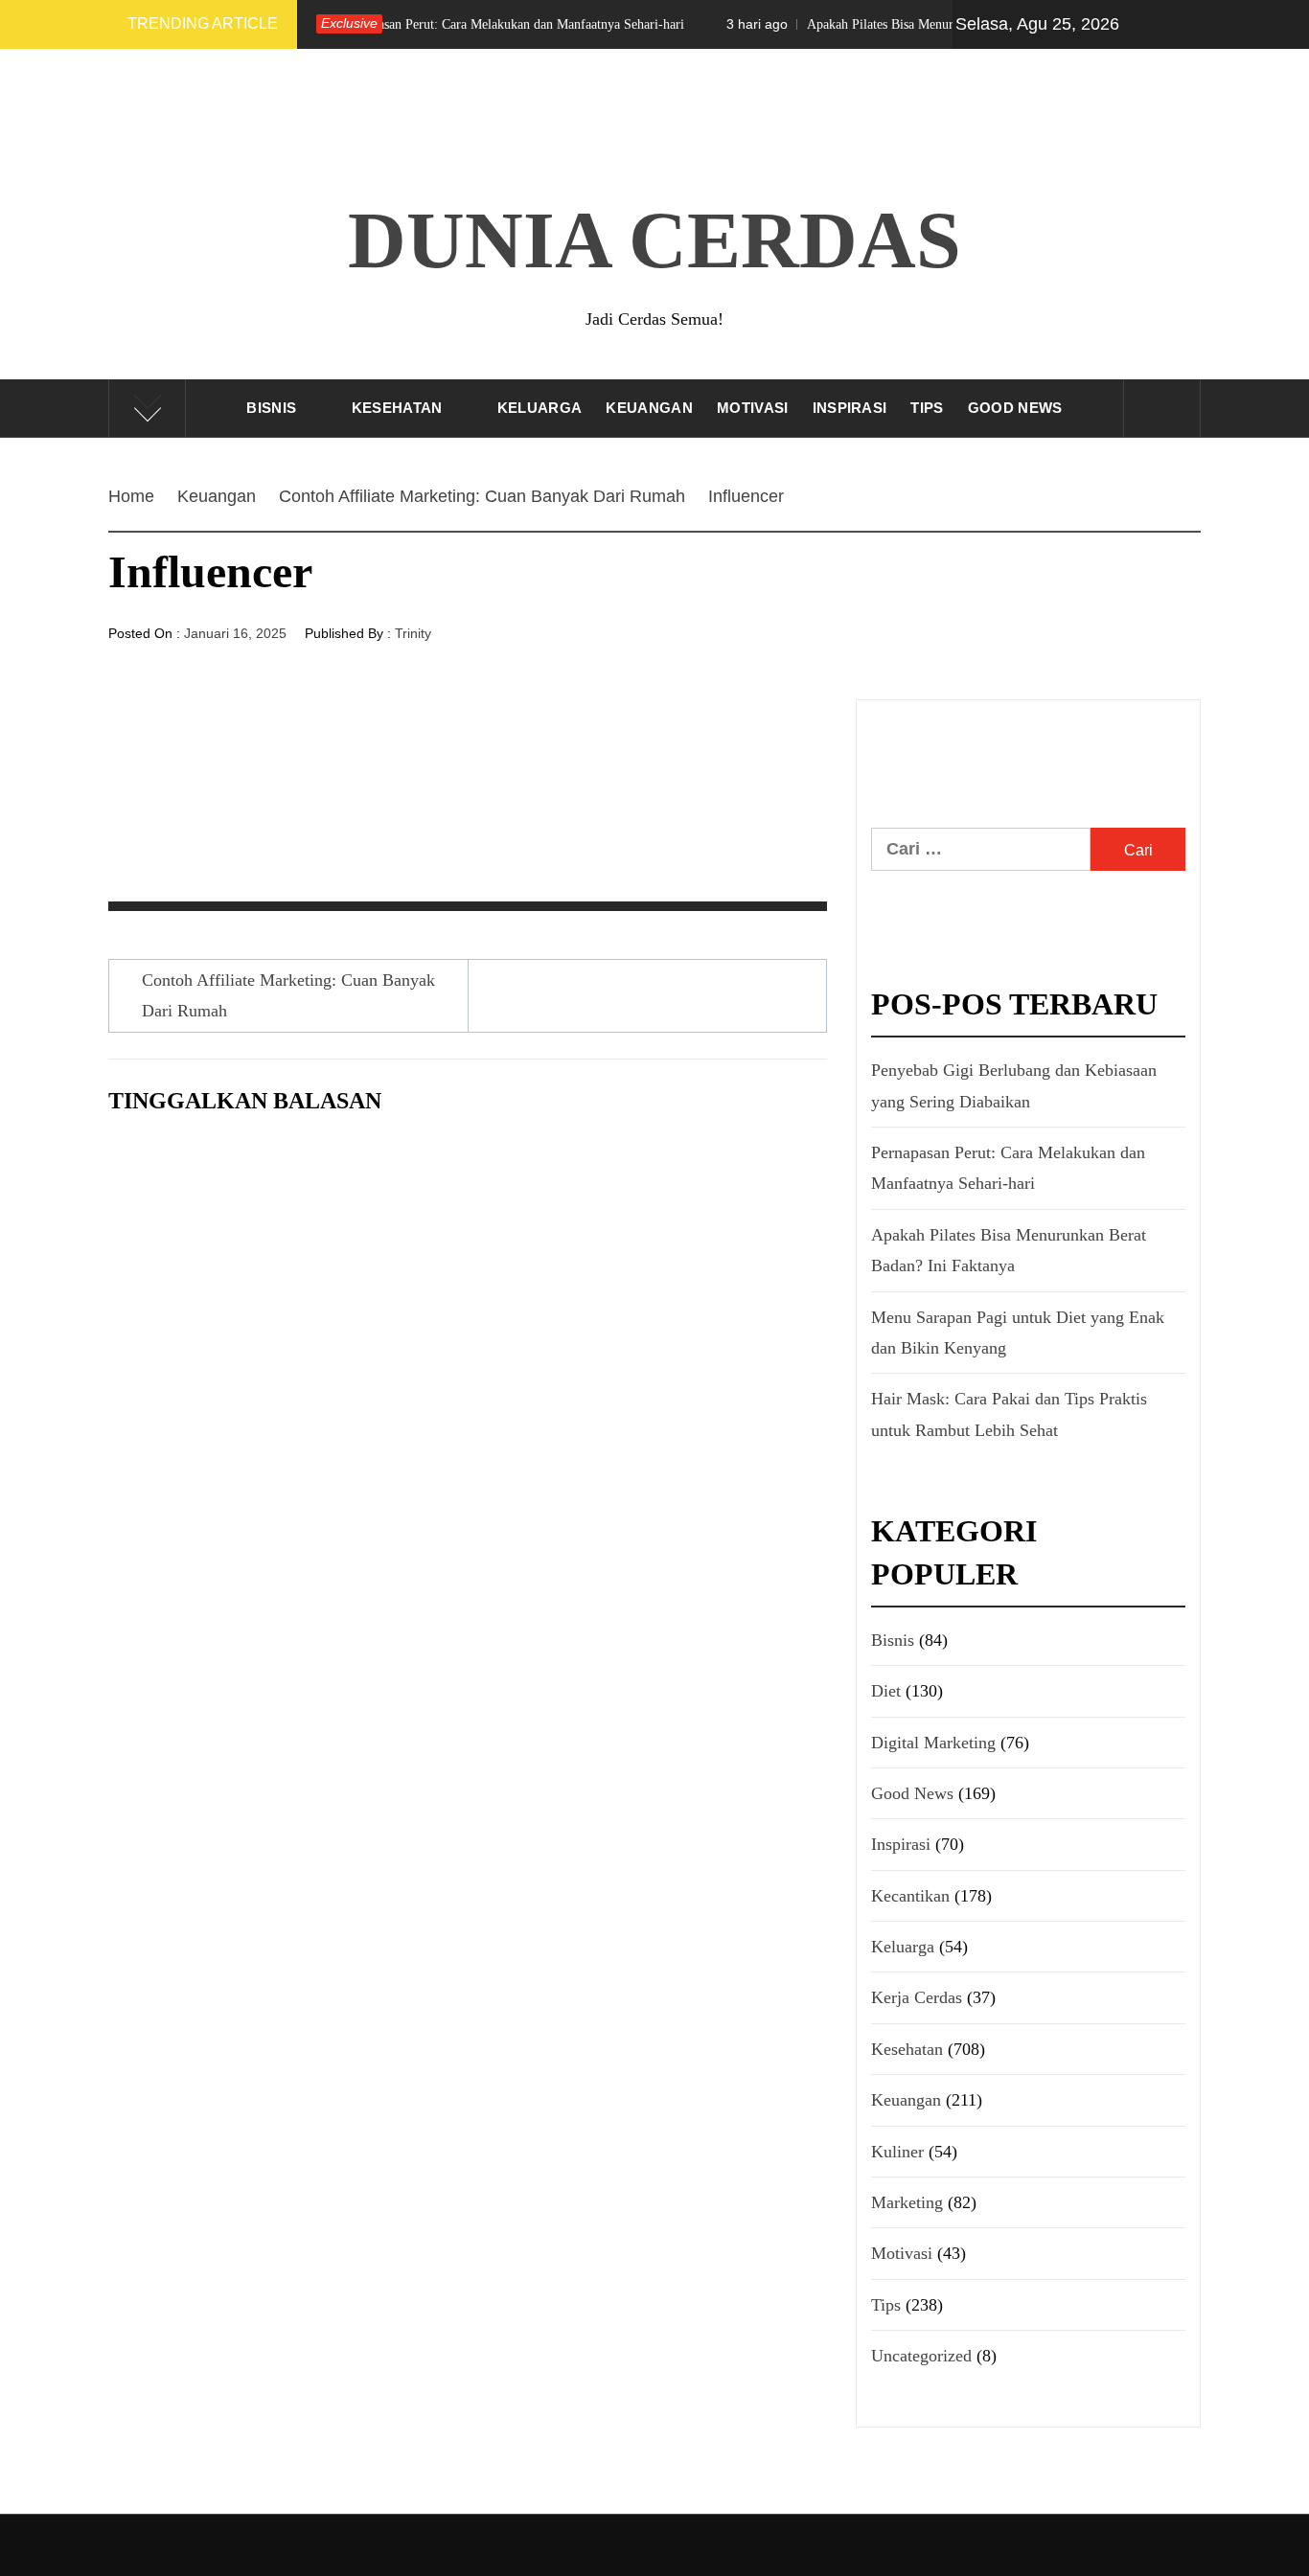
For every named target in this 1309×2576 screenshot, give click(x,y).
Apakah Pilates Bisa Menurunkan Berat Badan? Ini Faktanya (889, 24)
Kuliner (897, 2152)
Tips (927, 408)
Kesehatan (397, 408)
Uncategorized (921, 2356)
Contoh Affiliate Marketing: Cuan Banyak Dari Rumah (288, 995)
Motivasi (753, 408)
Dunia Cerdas (654, 240)
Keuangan (649, 408)
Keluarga (540, 408)
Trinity (413, 633)
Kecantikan (910, 1896)
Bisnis (271, 408)
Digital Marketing (933, 1743)
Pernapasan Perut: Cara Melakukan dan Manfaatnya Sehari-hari (428, 24)
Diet (886, 1691)
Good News (1015, 408)
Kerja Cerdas (917, 1997)
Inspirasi (850, 408)
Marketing (907, 2202)
